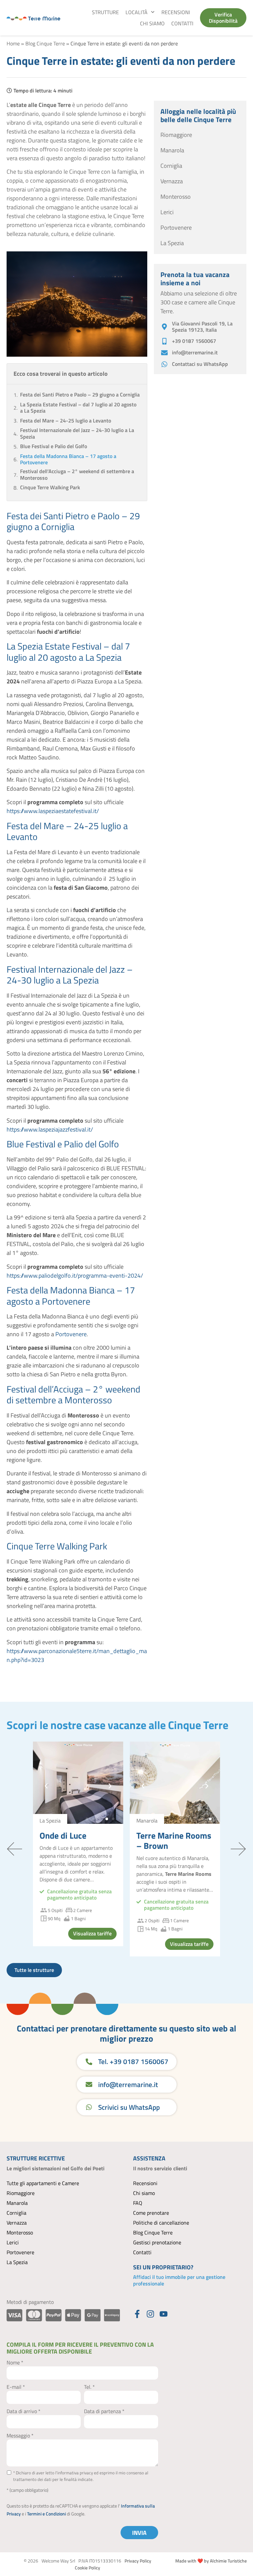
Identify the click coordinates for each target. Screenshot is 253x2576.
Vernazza (17, 2223)
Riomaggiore (21, 2193)
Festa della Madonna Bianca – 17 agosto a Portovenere (68, 459)
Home (13, 43)
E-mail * (16, 2387)
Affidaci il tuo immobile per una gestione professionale (179, 2280)
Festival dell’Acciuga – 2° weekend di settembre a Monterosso (77, 474)
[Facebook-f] (137, 2314)
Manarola (17, 2203)
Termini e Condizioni (46, 2514)
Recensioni (176, 12)
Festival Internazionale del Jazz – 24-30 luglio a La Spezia (77, 433)
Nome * (15, 2362)
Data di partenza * (104, 2411)
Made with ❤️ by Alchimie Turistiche (211, 2561)
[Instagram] (150, 2314)
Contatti (182, 23)
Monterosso (20, 2232)
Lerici (13, 2242)
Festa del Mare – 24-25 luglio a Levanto (66, 421)
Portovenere (71, 1334)
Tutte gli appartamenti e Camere (43, 2183)
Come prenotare (151, 2213)
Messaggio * (20, 2436)
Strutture (105, 12)
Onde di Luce (63, 1836)
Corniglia (16, 2213)
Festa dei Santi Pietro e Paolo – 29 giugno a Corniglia (80, 395)
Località (137, 12)
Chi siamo (152, 23)
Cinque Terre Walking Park (50, 487)
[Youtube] (164, 2314)
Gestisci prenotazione (157, 2242)
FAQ (138, 2203)
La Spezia (17, 2262)
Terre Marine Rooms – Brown (174, 1841)
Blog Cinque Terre (45, 43)
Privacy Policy (138, 2561)
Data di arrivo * (24, 2411)
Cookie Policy (87, 2568)
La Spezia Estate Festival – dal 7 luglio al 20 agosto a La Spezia (78, 408)
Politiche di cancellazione (161, 2223)
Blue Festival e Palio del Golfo (54, 446)
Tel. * (89, 2387)
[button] (46, 1786)
